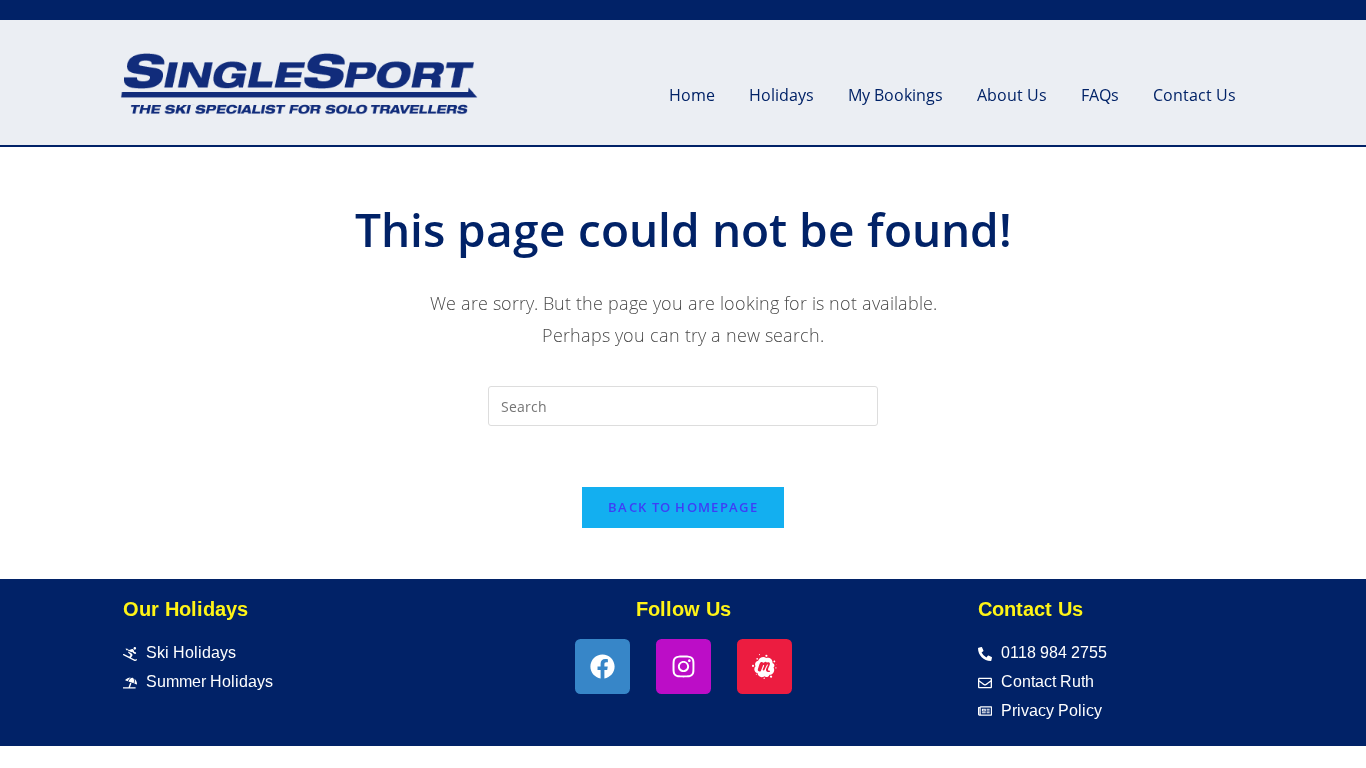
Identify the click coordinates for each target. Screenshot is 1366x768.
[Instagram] (683, 666)
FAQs (1100, 95)
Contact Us (1194, 95)
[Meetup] (764, 666)
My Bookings (895, 95)
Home (692, 95)
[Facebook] (602, 666)
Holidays (781, 95)
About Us (1012, 95)
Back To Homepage (683, 507)
